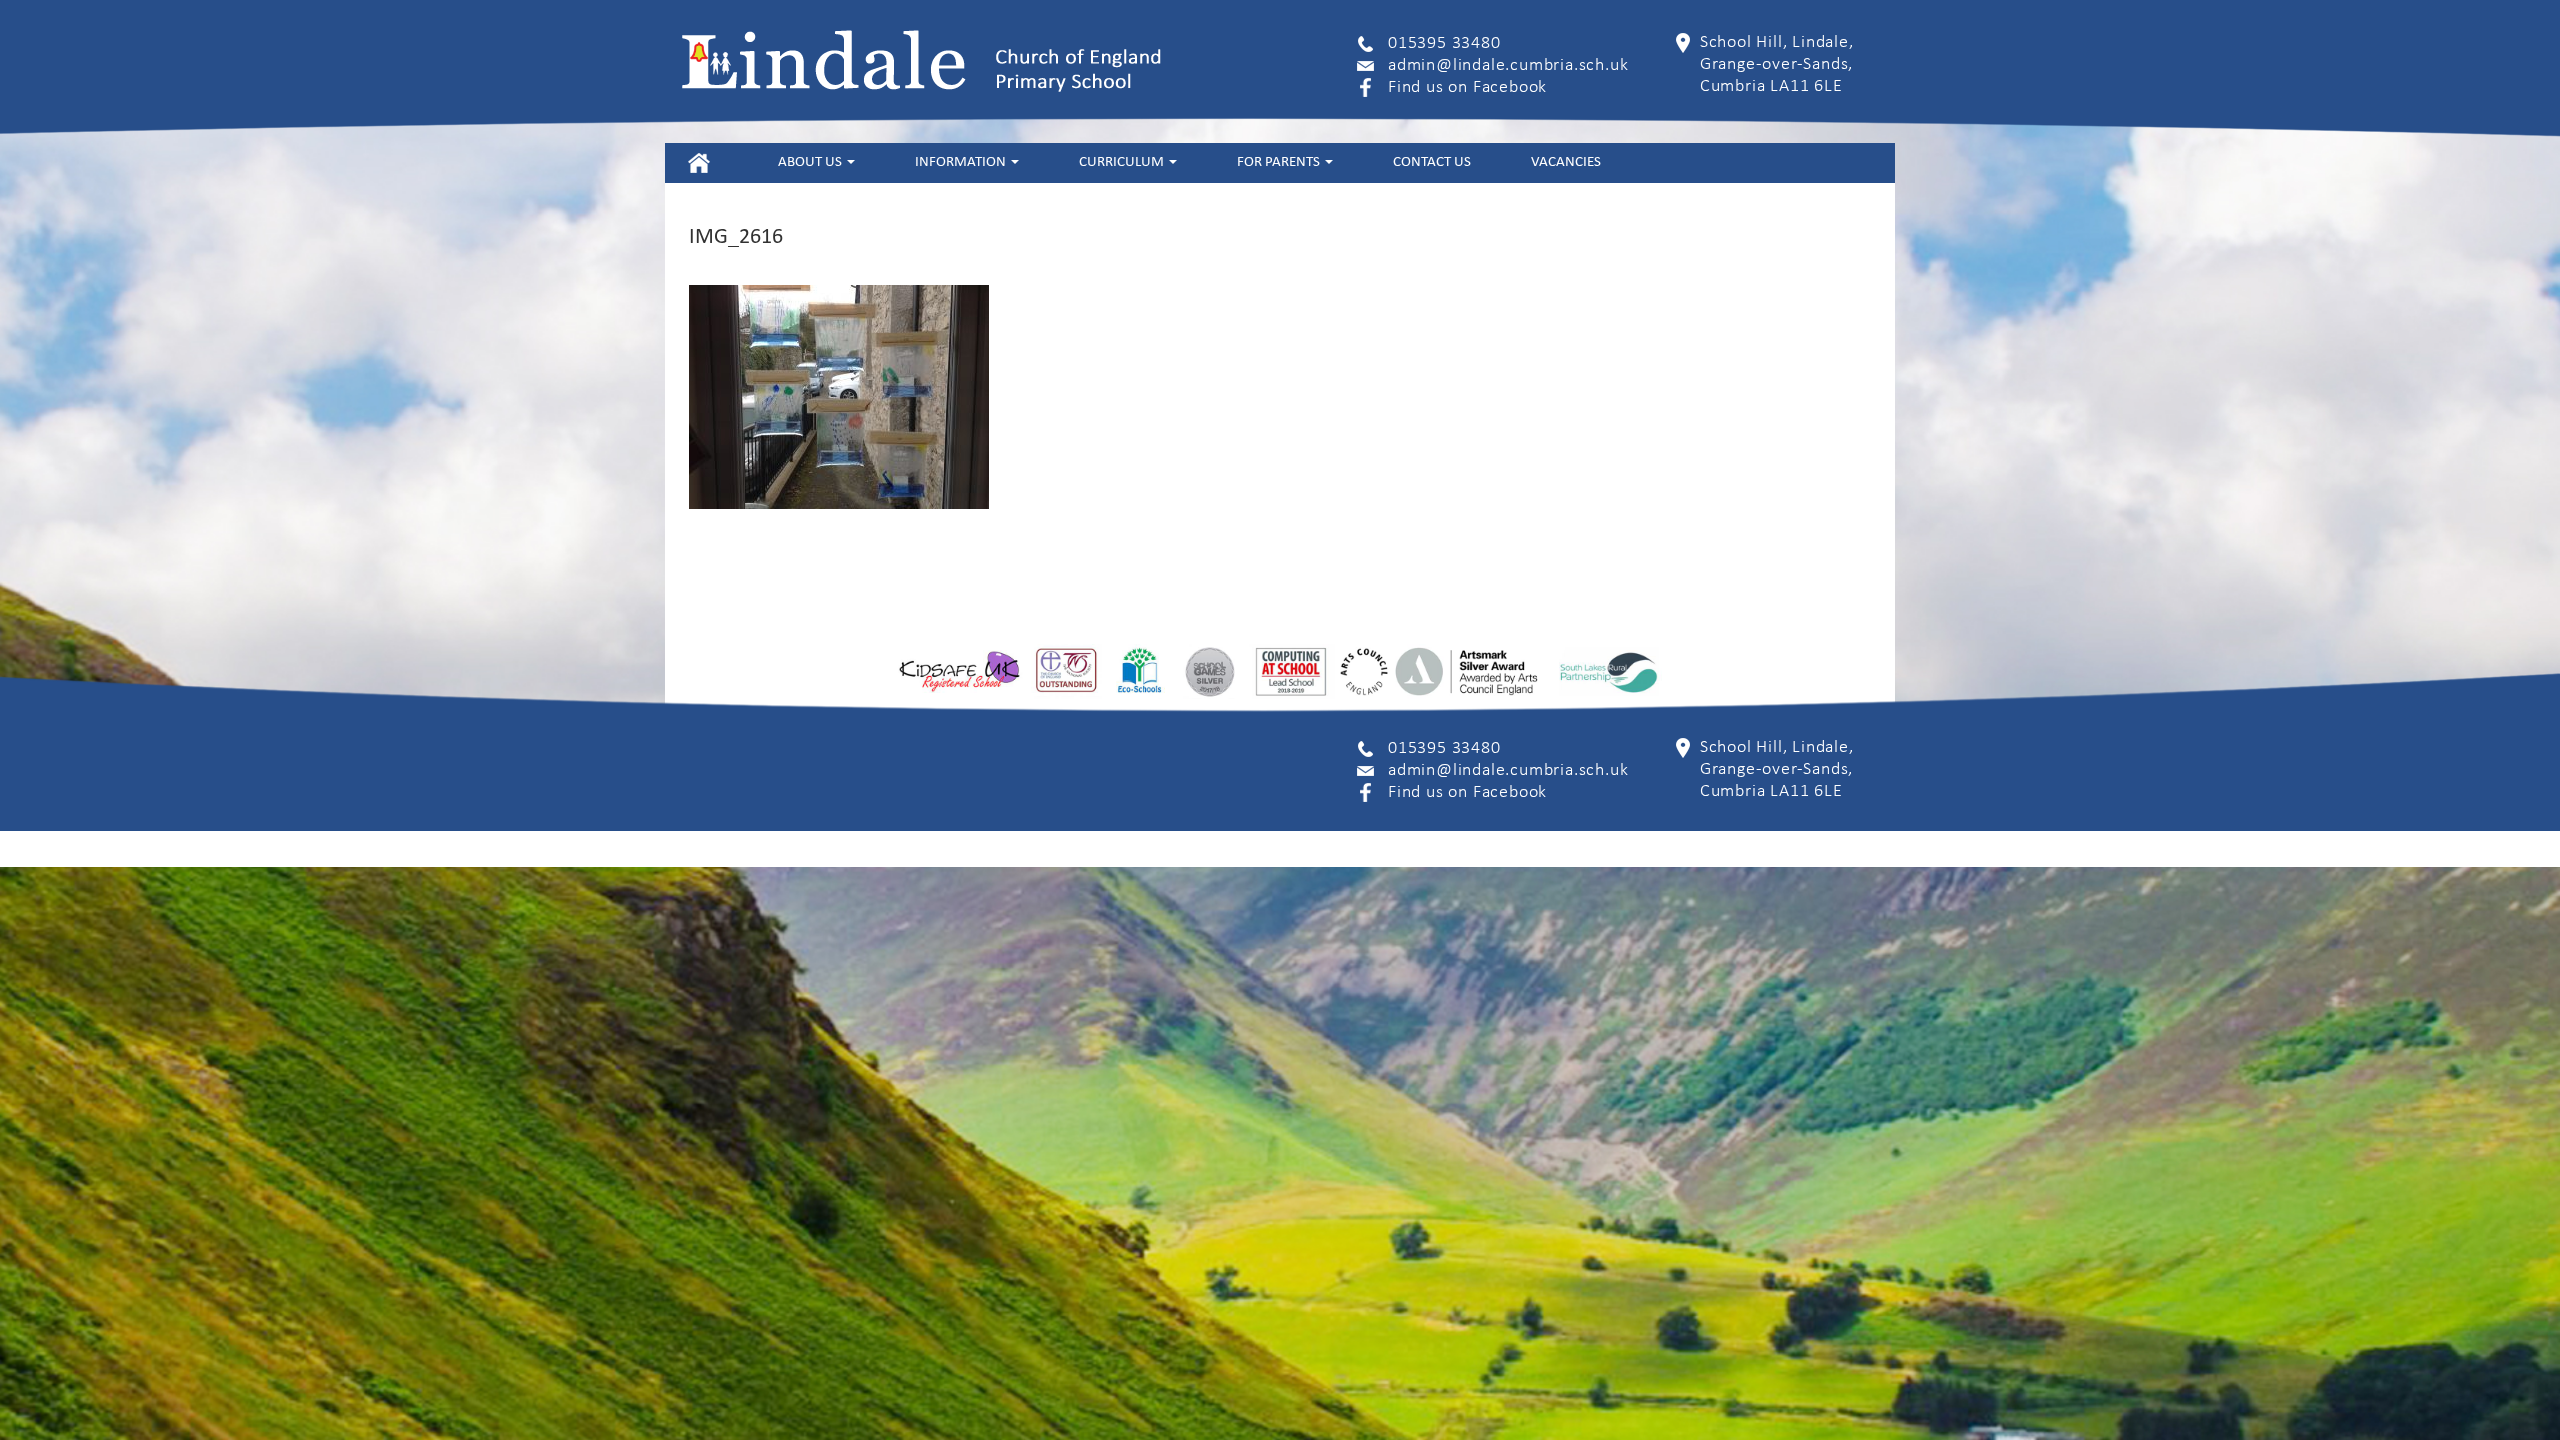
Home (698, 162)
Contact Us (1432, 162)
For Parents (1280, 162)
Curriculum (1123, 162)
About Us (811, 162)
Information (962, 162)
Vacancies (1566, 162)
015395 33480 (1444, 43)
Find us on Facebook (1467, 87)
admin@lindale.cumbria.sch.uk (1508, 65)
